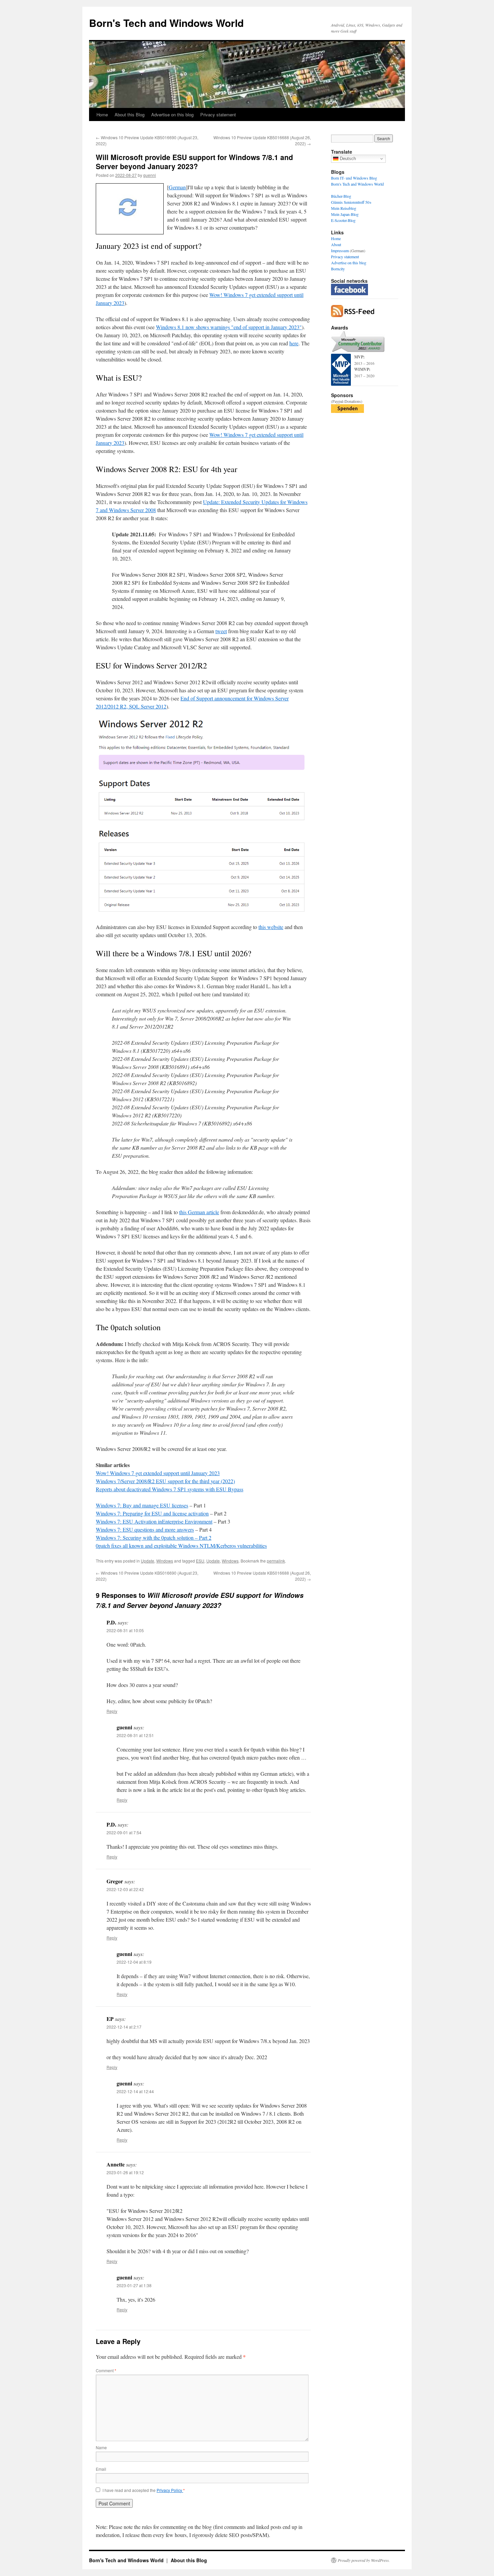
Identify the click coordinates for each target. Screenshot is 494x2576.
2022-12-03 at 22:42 (125, 1889)
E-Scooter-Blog (343, 220)
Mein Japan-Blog (345, 214)
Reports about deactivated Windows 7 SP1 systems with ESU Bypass (170, 1489)
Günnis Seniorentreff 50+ (351, 202)
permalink (276, 1561)
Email (101, 2469)
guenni (150, 175)
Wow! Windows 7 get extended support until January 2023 (158, 1473)
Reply (112, 1711)
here (294, 343)
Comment (106, 2370)
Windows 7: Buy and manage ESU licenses (142, 1505)
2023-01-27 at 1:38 (134, 2285)
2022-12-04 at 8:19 (134, 1962)
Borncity (338, 269)
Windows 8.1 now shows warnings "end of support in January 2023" (229, 327)
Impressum (340, 251)
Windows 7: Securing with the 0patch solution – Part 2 (154, 1537)
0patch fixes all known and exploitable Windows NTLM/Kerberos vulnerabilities (181, 1546)
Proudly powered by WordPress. (364, 2560)
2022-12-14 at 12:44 (135, 2091)
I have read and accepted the (144, 2490)
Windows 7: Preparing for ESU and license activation (152, 1513)
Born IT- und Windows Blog (354, 178)
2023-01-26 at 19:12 (125, 2172)
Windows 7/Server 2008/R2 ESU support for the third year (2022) (165, 1481)
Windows (165, 1561)
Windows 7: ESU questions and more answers (145, 1529)
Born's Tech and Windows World (166, 23)
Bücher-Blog (341, 196)
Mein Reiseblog (344, 208)
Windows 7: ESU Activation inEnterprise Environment (154, 1521)
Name (101, 2447)
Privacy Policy (170, 2490)
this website (271, 927)
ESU (200, 1561)
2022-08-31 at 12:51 (135, 1735)
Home (102, 114)
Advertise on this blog (172, 114)
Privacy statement (218, 114)
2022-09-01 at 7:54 (124, 1832)
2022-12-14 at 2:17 (124, 2027)
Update (148, 1561)
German (177, 187)
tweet (221, 631)
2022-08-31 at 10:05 (125, 1630)
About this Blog (130, 114)
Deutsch (347, 159)
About (336, 244)
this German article (199, 1212)
